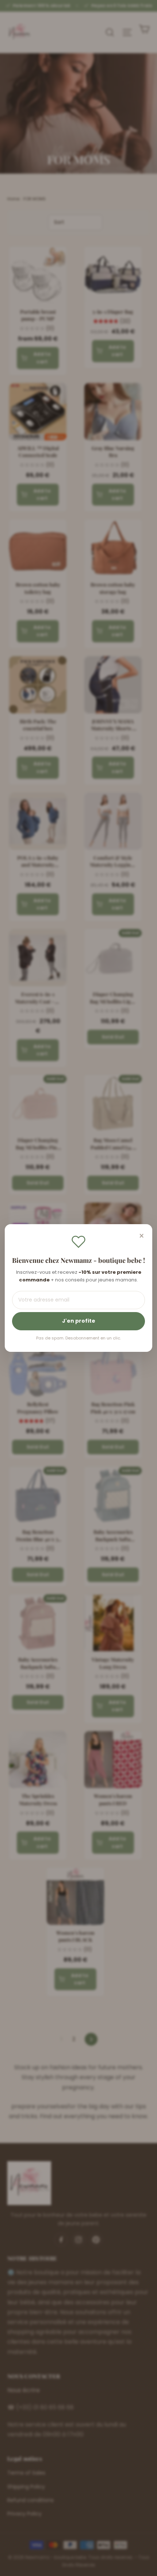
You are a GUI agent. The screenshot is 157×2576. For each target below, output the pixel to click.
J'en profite (79, 1321)
